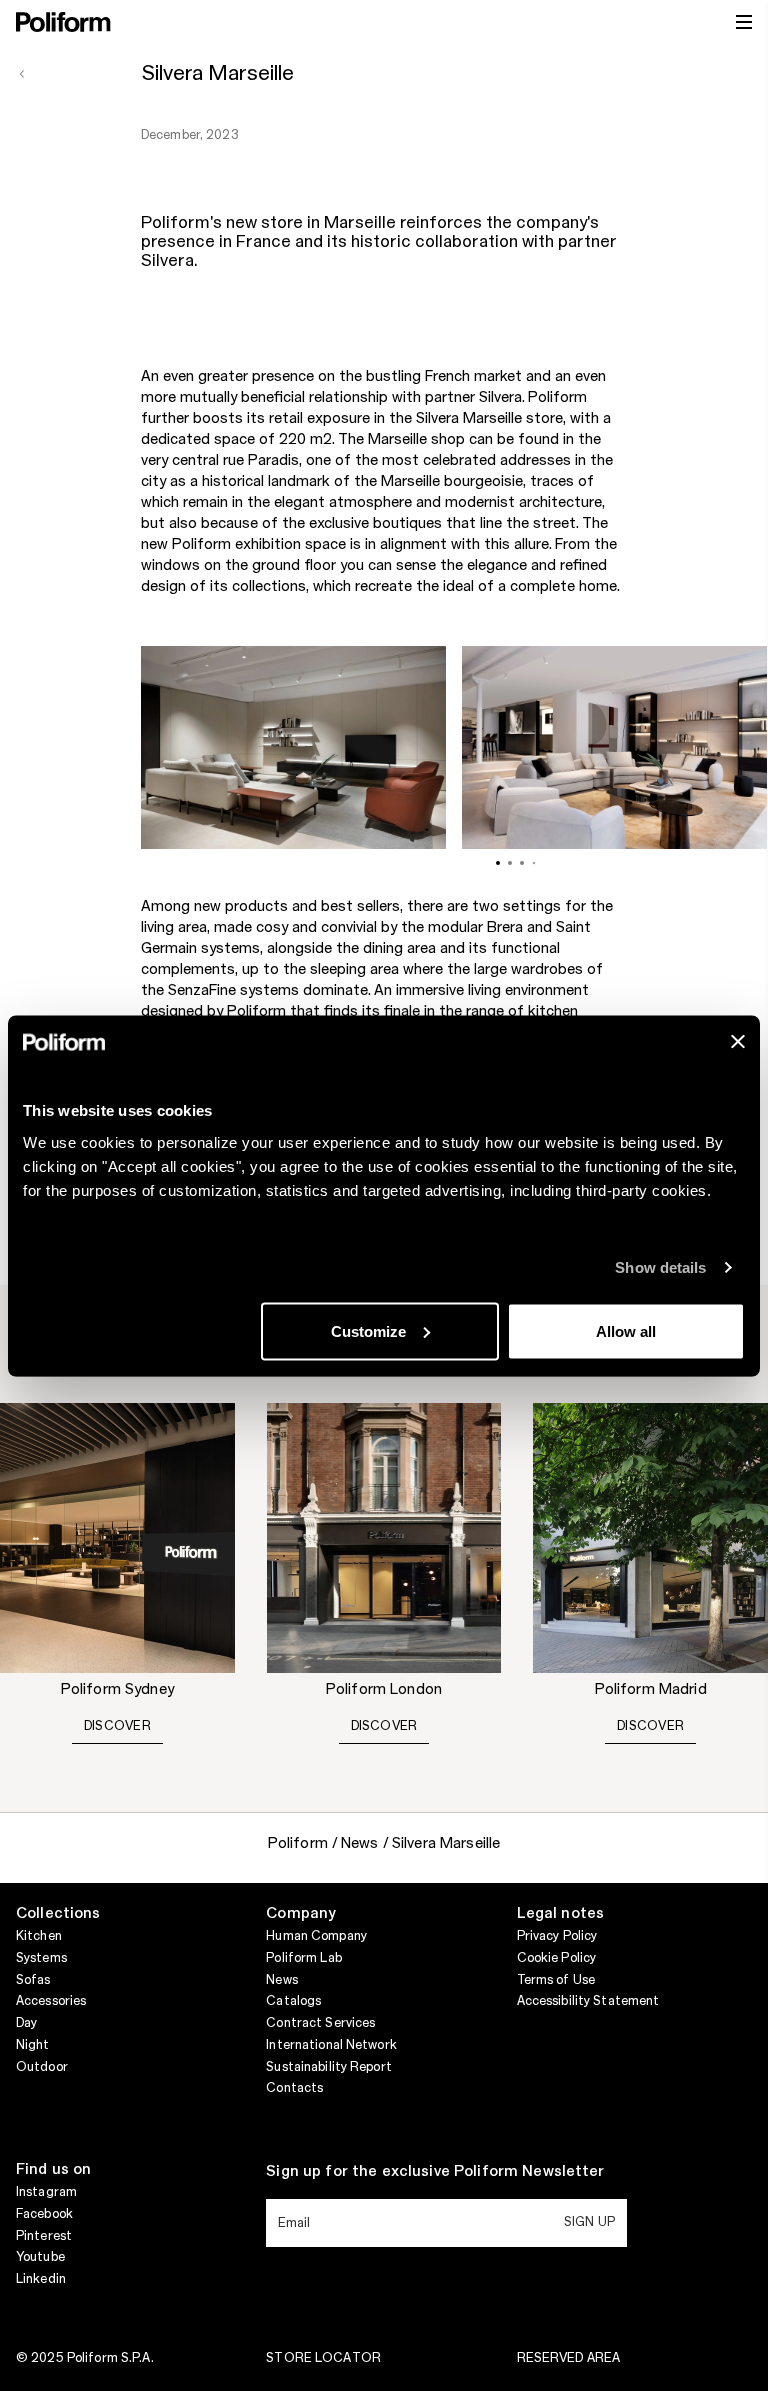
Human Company (316, 1936)
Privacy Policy (557, 1936)
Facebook (44, 2214)
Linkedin (41, 2279)
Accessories (51, 2001)
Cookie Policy (557, 1958)
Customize (368, 1330)
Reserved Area (569, 2358)
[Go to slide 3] (522, 863)
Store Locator (323, 2358)
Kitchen (39, 1936)
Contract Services (320, 2023)
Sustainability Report (329, 2067)
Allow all (626, 1330)
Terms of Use (556, 1980)
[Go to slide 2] (510, 863)
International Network (331, 2045)
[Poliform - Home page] (63, 22)
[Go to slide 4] (534, 863)
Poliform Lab (303, 1958)
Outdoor (42, 2067)
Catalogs (293, 2001)
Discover (117, 1726)
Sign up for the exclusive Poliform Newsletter (435, 2172)
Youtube (40, 2257)
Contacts (294, 2088)
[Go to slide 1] (498, 863)
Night (33, 2045)
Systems (41, 1958)
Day (26, 2023)
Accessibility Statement (588, 2001)
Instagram (46, 2192)
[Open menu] (744, 22)
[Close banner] (738, 1041)
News (281, 1980)
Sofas (33, 1980)
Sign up (589, 2222)
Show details (660, 1267)
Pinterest (44, 2236)
